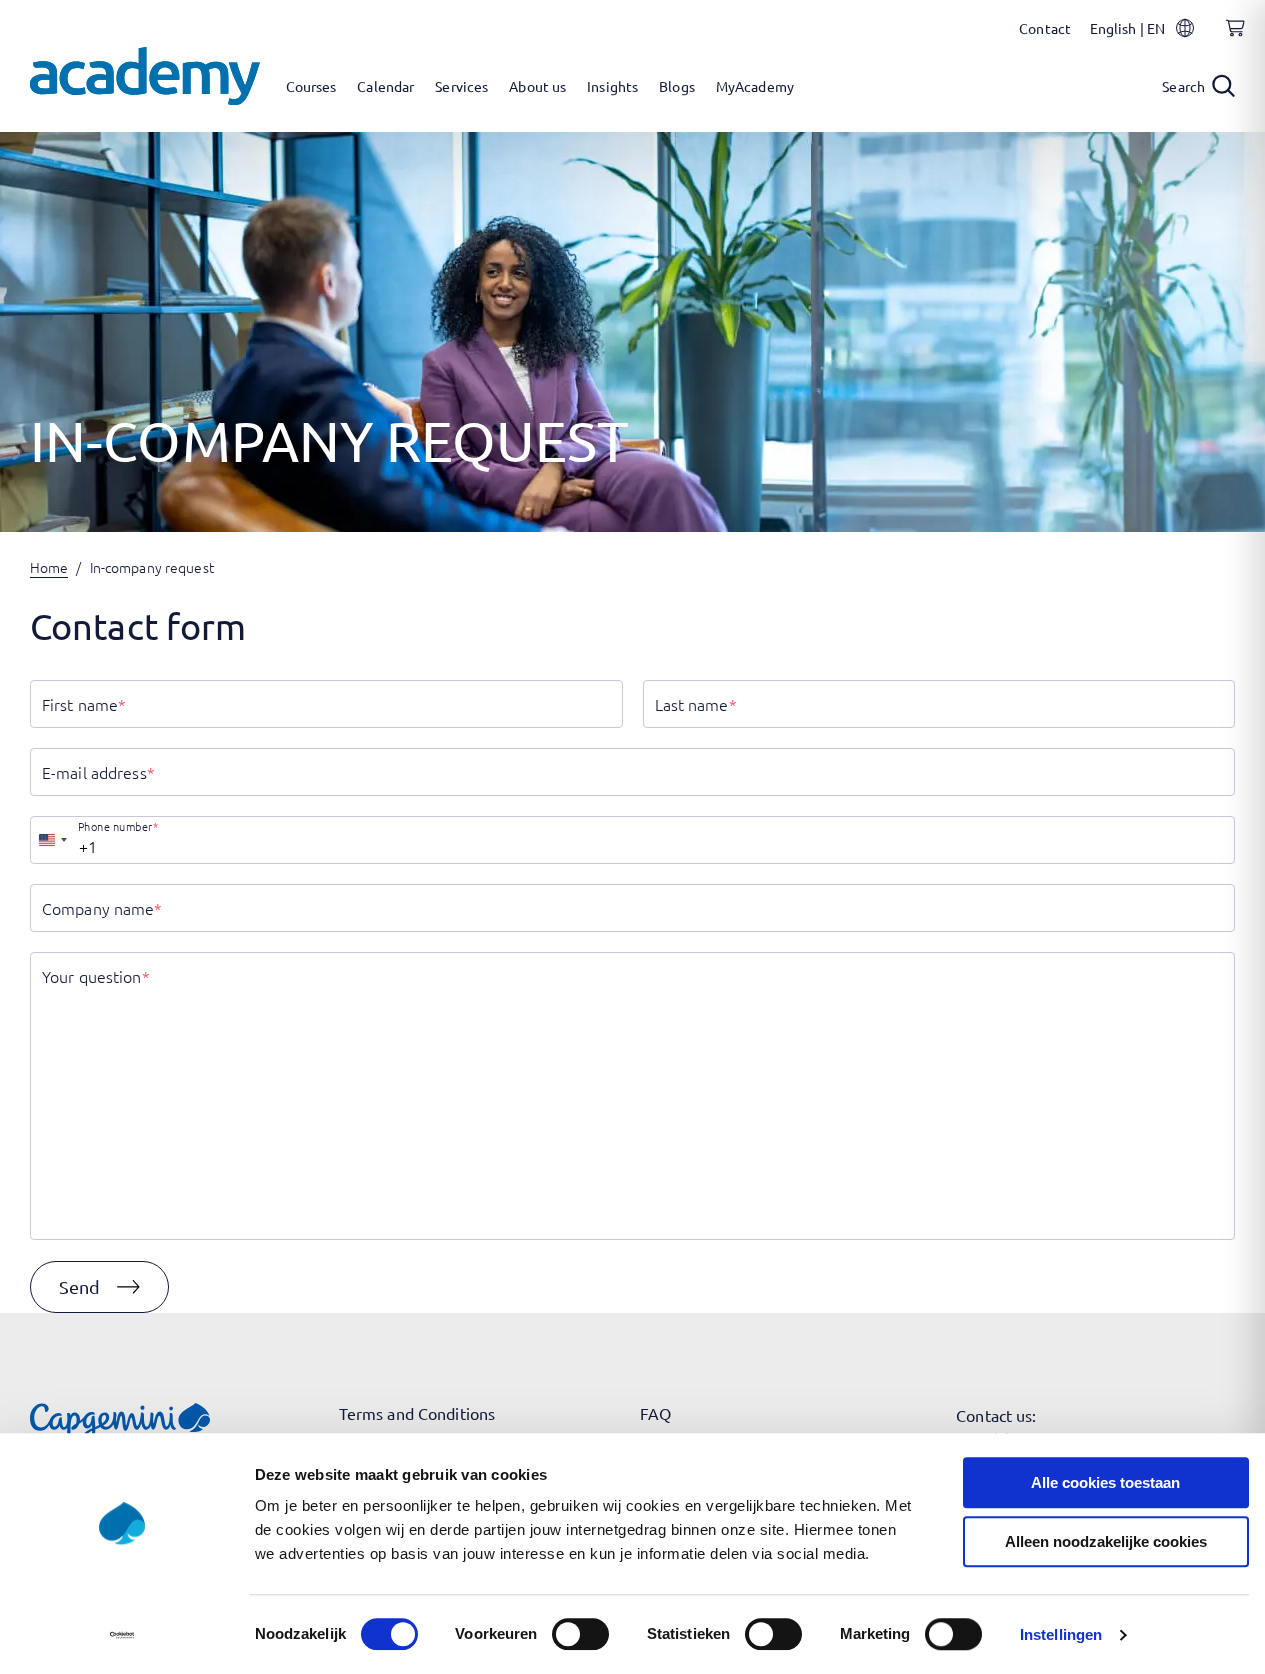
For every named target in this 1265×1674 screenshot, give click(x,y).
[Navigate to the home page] (145, 76)
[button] (99, 1287)
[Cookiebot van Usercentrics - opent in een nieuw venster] (121, 1635)
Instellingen (1061, 1634)
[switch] (580, 1634)
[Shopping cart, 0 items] (1230, 39)
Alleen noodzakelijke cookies (1106, 1541)
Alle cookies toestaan (1105, 1482)
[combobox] (52, 840)
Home (49, 567)
